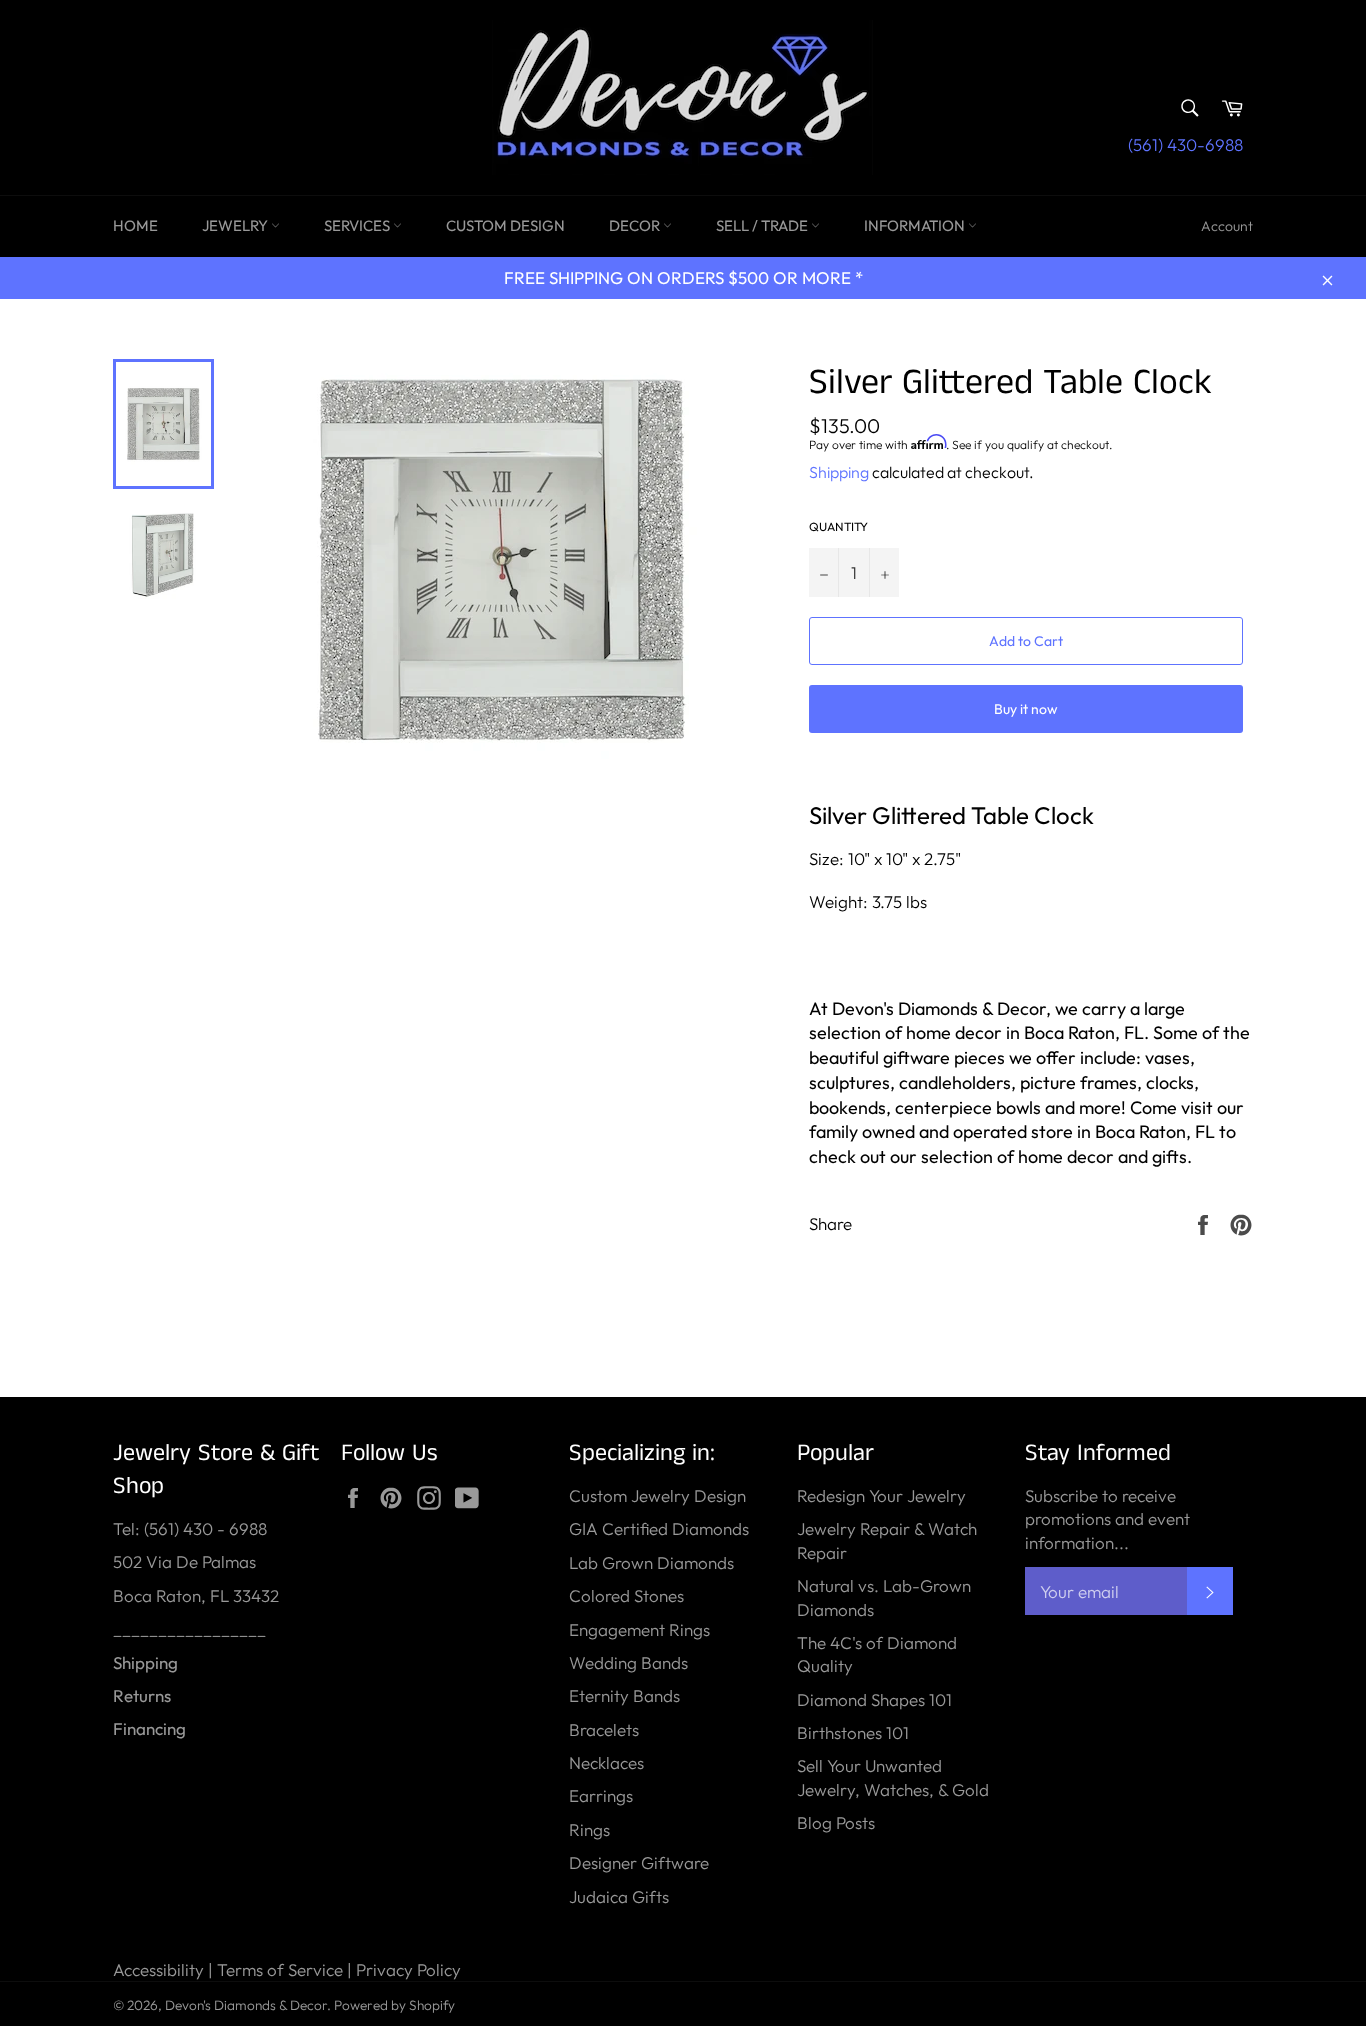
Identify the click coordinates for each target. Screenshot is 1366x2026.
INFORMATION (916, 225)
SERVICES (358, 225)
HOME (135, 225)
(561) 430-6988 (1185, 144)
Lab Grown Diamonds (651, 1562)
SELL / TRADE (763, 225)
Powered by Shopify (394, 2005)
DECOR (636, 225)
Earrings (601, 1795)
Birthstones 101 (853, 1732)
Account (1227, 226)
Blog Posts (836, 1822)
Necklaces (606, 1762)
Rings (589, 1829)
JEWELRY (236, 225)
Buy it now (1026, 709)
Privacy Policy (408, 1969)
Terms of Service (280, 1969)
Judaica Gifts (619, 1896)
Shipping (839, 472)
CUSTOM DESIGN (505, 225)
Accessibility (158, 1969)
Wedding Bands (628, 1662)
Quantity (838, 526)
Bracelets (604, 1729)
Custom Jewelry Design (657, 1495)
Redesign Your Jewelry (881, 1495)
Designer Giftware (639, 1862)
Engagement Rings (639, 1629)
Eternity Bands (624, 1695)
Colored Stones (626, 1595)
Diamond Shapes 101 (874, 1699)
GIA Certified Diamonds (659, 1528)
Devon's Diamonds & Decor (246, 2005)
